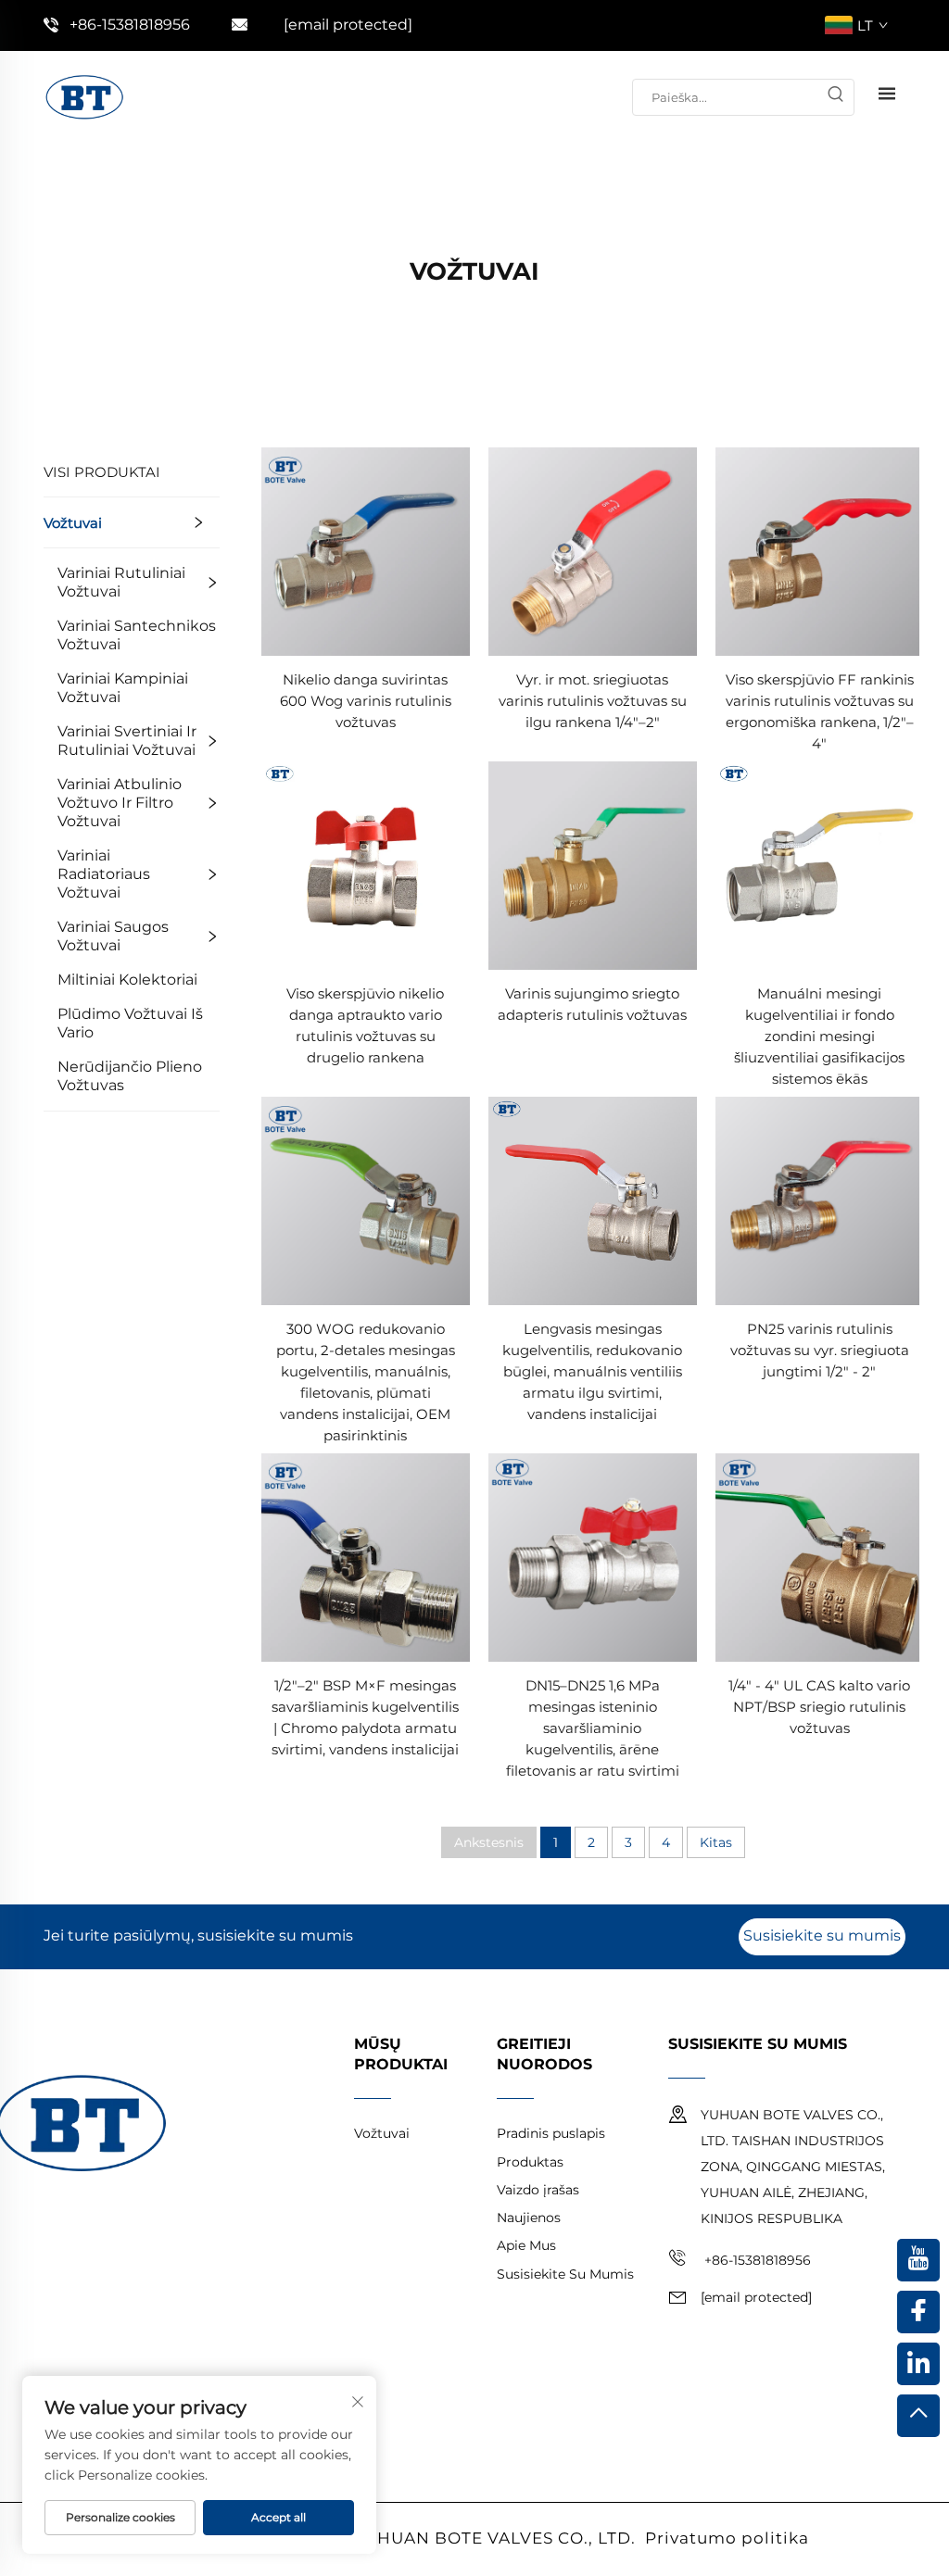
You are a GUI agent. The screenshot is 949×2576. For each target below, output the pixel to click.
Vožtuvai (73, 523)
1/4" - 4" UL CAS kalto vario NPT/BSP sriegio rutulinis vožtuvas (819, 1707)
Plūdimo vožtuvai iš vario (130, 1023)
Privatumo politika (727, 2538)
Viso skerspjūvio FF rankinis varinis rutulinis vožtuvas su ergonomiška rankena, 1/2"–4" (820, 711)
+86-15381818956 (130, 25)
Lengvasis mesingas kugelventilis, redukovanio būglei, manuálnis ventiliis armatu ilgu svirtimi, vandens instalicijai (592, 1371)
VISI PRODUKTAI (102, 472)
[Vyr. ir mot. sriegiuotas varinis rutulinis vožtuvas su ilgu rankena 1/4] (593, 551)
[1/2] (366, 1557)
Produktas (530, 2162)
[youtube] (918, 2260)
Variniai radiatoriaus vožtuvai (104, 874)
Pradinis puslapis (551, 2133)
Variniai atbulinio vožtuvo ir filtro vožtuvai (120, 803)
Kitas (716, 1842)
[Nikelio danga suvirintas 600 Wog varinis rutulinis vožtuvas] (366, 551)
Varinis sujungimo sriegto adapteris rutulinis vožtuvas (592, 1004)
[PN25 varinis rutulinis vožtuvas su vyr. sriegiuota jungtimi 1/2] (820, 1200)
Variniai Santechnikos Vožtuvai (137, 635)
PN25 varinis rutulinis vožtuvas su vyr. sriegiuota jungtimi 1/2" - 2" (820, 1350)
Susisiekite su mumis (822, 1935)
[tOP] (918, 2416)
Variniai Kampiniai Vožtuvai (123, 688)
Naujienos (529, 2218)
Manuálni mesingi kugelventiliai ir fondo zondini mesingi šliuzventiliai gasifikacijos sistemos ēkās (819, 1036)
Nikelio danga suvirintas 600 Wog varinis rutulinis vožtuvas (366, 701)
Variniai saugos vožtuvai (113, 936)
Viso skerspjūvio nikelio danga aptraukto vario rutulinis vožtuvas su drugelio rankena (365, 1025)
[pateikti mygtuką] (835, 97)
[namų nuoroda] (84, 96)
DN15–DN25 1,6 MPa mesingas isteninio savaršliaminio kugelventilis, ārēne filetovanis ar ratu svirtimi (593, 1728)
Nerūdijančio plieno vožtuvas (130, 1076)
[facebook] (918, 2312)
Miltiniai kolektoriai (127, 980)
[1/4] (820, 1557)
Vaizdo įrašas (538, 2190)
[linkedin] (918, 2364)
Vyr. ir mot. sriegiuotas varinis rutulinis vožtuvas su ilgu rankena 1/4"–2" (593, 701)
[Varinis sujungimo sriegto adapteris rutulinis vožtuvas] (593, 865)
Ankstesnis (489, 1842)
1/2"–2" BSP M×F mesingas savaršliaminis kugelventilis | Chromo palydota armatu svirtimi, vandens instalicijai (365, 1717)
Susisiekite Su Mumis (565, 2274)
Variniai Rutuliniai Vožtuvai (121, 582)
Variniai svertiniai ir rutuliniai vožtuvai (127, 741)
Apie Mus (526, 2245)
